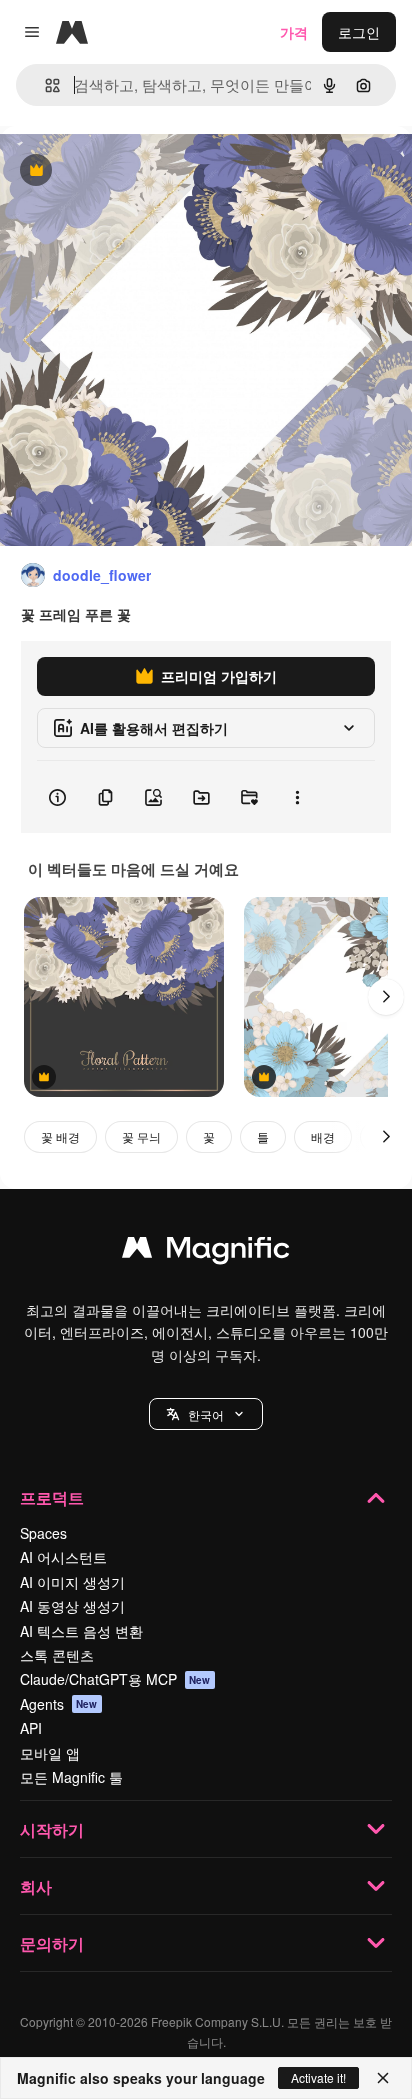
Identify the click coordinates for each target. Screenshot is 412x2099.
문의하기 (52, 1943)
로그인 (359, 32)
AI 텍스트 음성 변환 (81, 1631)
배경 (323, 1136)
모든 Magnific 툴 (71, 1777)
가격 (294, 32)
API (31, 1728)
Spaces (43, 1533)
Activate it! (318, 2077)
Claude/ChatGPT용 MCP (115, 1679)
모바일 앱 (50, 1753)
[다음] (386, 997)
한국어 (206, 1414)
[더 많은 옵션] (297, 797)
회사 (36, 1886)
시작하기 (52, 1829)
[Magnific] (206, 1252)
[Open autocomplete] (44, 85)
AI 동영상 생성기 (72, 1606)
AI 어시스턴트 (63, 1557)
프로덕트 (52, 1497)
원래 (115, 171)
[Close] (383, 2078)
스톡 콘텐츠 (57, 1655)
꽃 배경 (60, 1136)
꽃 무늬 (141, 1136)
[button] (206, 1414)
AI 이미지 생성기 (72, 1582)
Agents (59, 1704)
